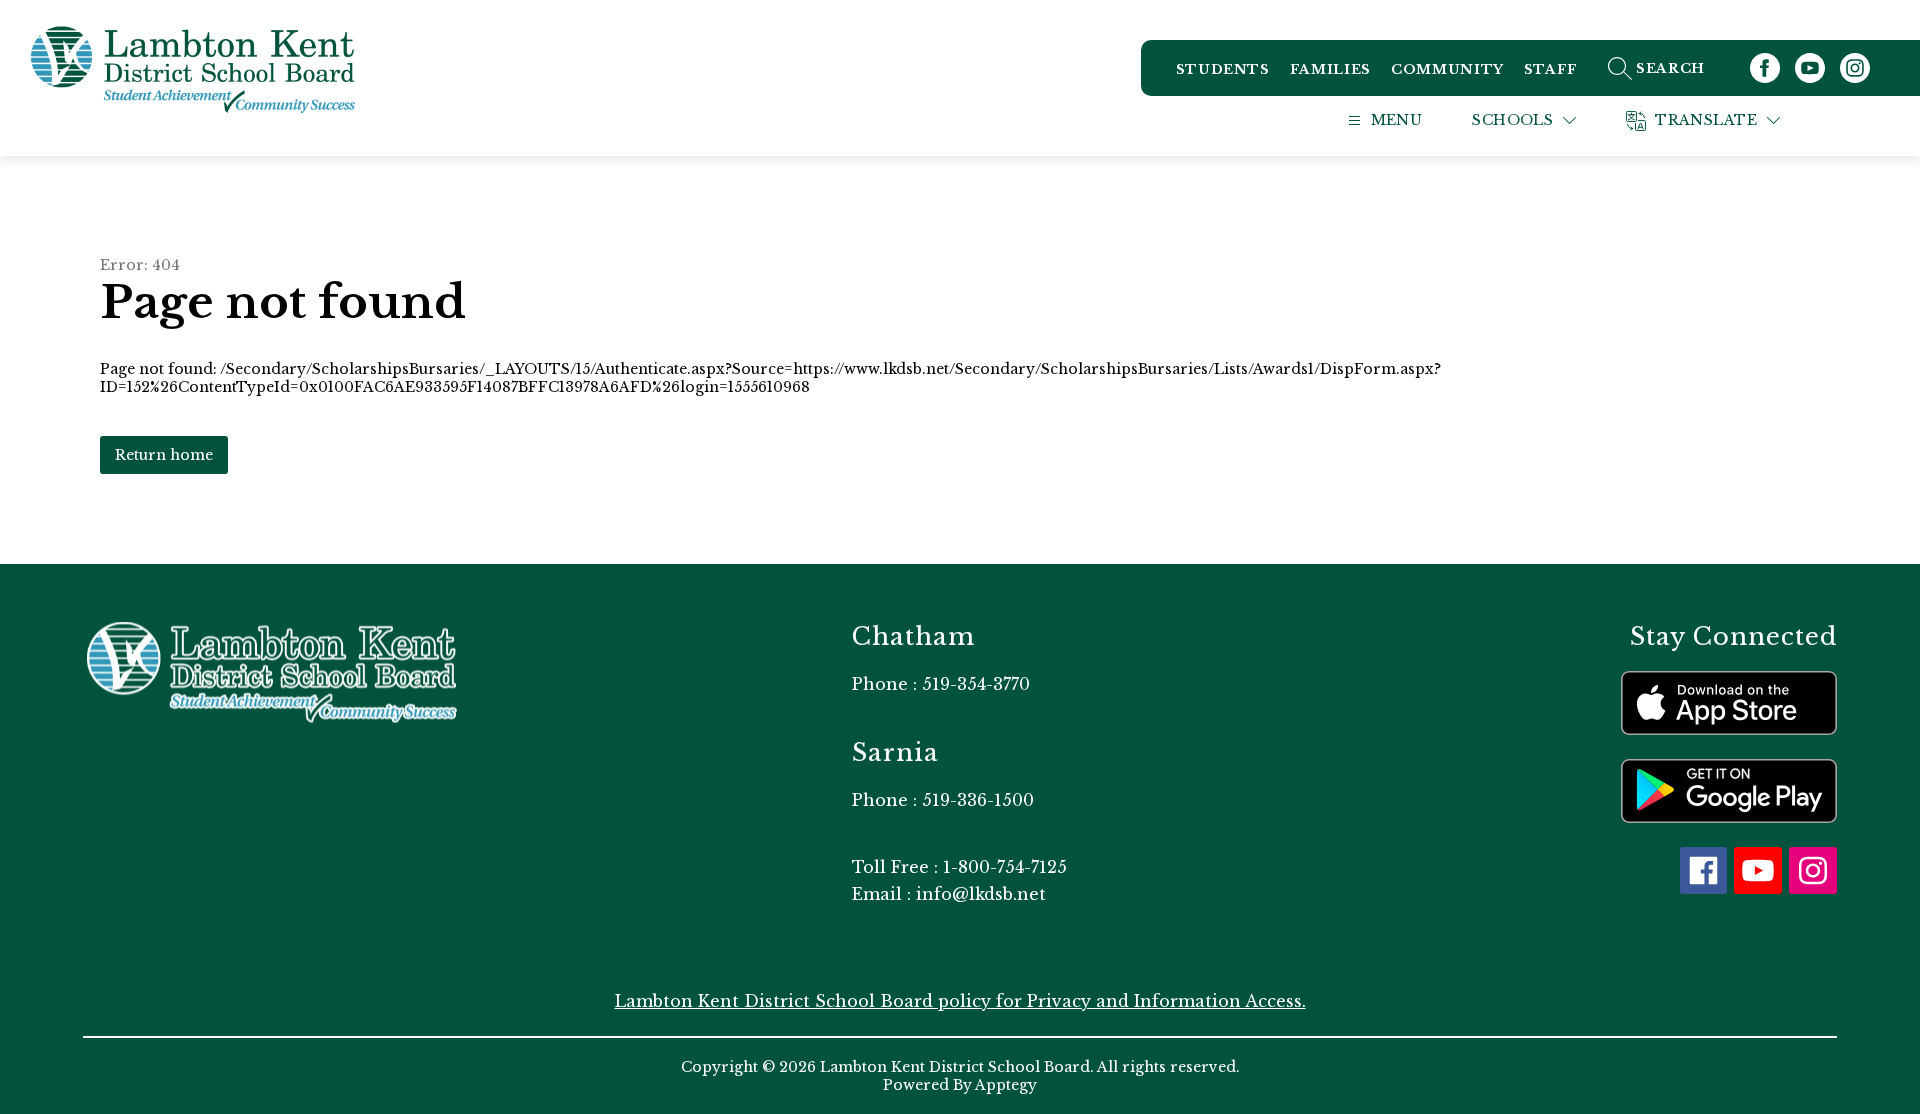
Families (1330, 69)
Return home (164, 455)
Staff (1551, 69)
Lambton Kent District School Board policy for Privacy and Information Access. (960, 1001)
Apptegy (1006, 1085)
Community (1447, 69)
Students (1223, 69)
